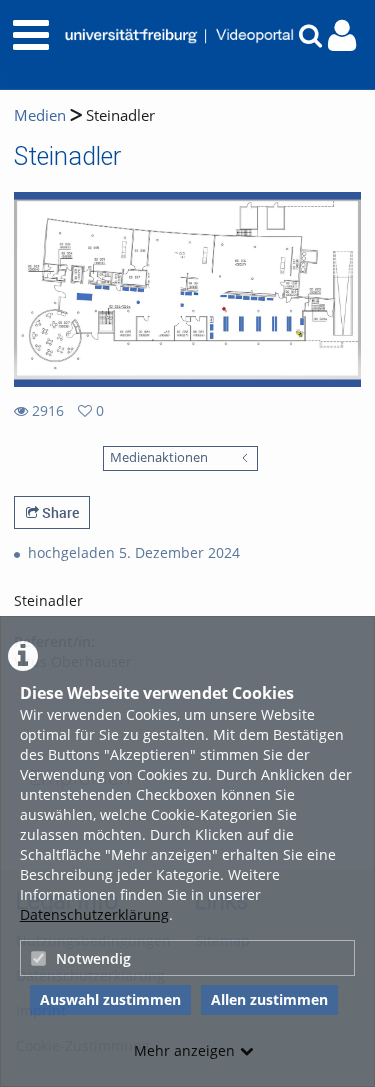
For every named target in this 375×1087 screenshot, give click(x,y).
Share (59, 512)
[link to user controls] (342, 35)
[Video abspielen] (188, 290)
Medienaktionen (159, 457)
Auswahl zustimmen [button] (110, 999)
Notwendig (93, 958)
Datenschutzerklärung (94, 914)
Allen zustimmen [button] (269, 999)
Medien (40, 115)
